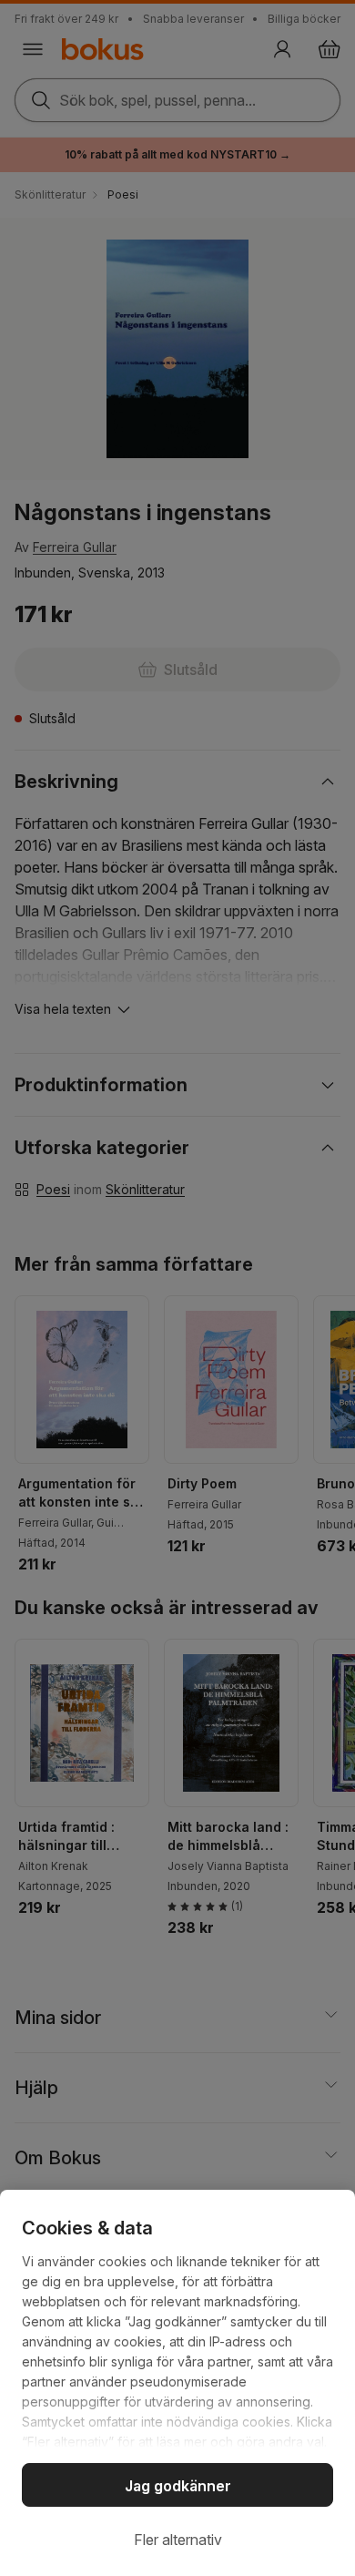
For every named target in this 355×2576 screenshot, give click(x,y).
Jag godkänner (178, 2486)
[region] (177, 2383)
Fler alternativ (178, 2540)
